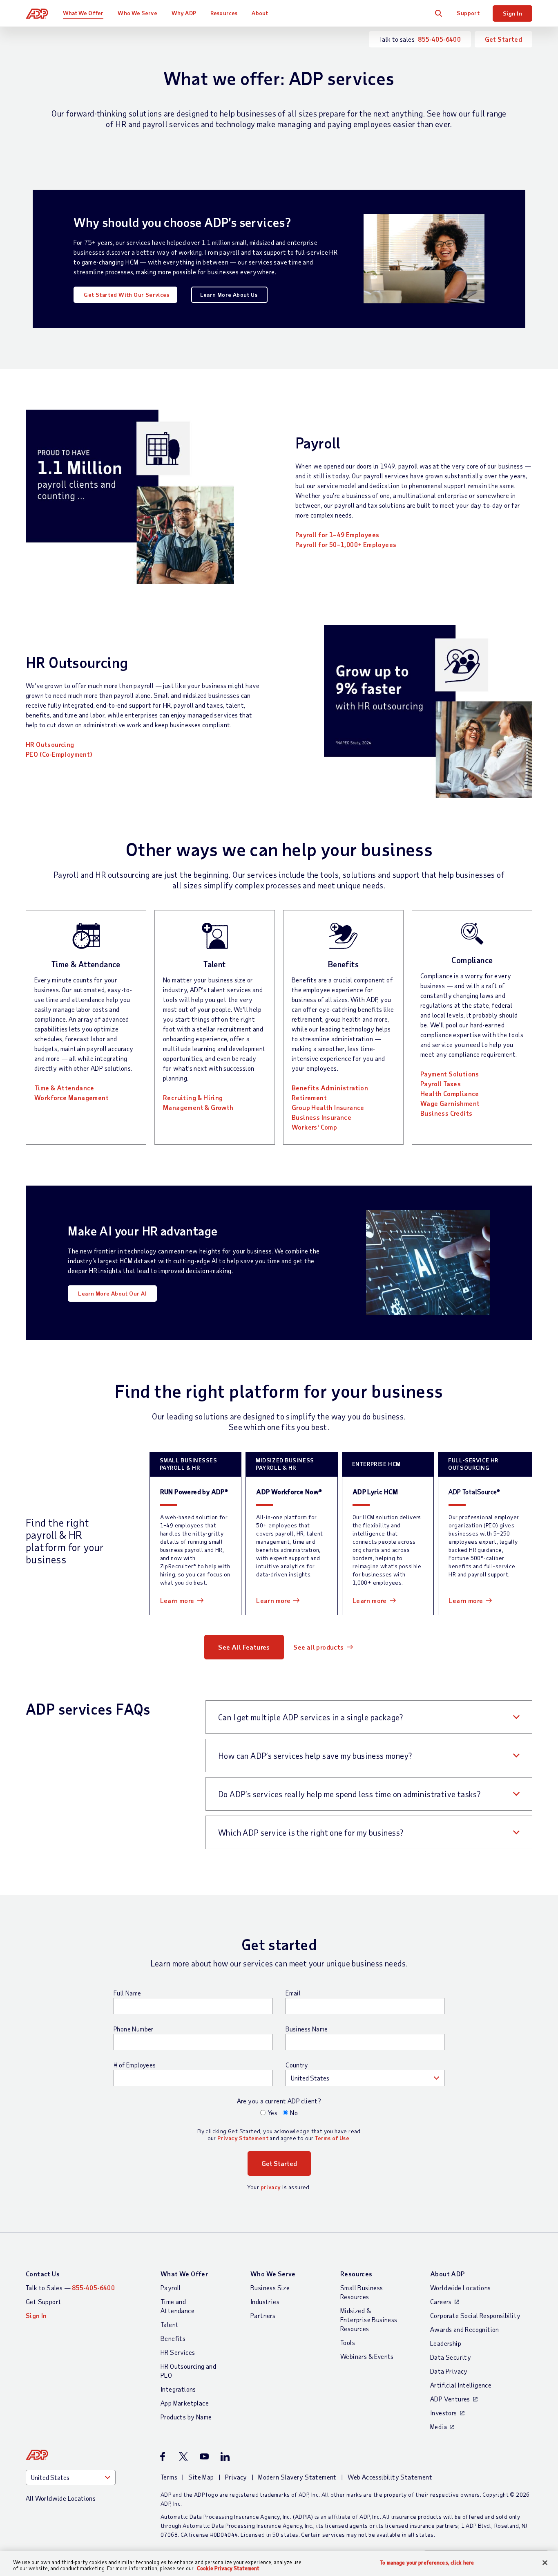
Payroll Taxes (441, 1084)
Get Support (44, 2301)
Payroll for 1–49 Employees (337, 535)
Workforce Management (71, 1097)
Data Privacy (449, 2371)
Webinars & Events (367, 2356)
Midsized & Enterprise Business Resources (369, 2319)
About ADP (448, 2274)
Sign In (512, 13)
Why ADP (184, 13)
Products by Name (186, 2417)
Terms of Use (332, 2138)
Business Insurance (321, 1117)
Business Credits (446, 1113)
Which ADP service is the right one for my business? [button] (311, 1832)
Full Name (127, 1993)
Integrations (178, 2389)
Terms (169, 2477)
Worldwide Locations (461, 2288)
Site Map (201, 2477)
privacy (271, 2187)
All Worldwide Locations (61, 2498)
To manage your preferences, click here (427, 2563)
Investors (444, 2413)
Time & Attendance (64, 1088)
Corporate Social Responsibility (475, 2315)
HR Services (178, 2352)
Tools (348, 2342)
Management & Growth (198, 1107)
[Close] (545, 2563)
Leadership (446, 2343)
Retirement (309, 1097)
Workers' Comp (315, 1127)
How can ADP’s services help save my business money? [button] (315, 1755)
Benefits (173, 2338)
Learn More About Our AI (112, 1293)
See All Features (244, 1647)
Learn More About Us (229, 295)
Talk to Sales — (70, 2288)
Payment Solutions (450, 1074)
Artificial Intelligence (461, 2385)
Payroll (171, 2288)
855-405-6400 (439, 39)
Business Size (270, 2288)
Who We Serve (137, 13)
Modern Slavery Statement (297, 2477)
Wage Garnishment (450, 1103)
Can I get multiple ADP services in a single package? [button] (311, 1717)
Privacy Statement (243, 2138)
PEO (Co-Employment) (59, 754)
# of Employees (135, 2065)
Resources (224, 13)
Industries (265, 2301)
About (260, 13)
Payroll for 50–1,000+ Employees (346, 544)
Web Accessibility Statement (390, 2477)
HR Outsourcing (50, 744)
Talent (170, 2324)
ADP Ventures (450, 2399)
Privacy (236, 2477)
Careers (441, 2301)
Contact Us (43, 2274)
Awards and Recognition (465, 2329)
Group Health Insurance (328, 1107)
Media (439, 2427)
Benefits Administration (330, 1088)
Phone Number (134, 2029)
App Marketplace (185, 2403)
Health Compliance (450, 1093)
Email (293, 1993)
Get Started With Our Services (126, 295)
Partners (263, 2315)
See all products (318, 1647)
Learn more (177, 1600)
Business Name (307, 2029)
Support (468, 13)
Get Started (503, 39)
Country (297, 2065)
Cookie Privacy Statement (228, 2568)
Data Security (451, 2357)
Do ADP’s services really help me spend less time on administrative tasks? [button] (349, 1794)
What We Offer (83, 13)
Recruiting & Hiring (193, 1097)
